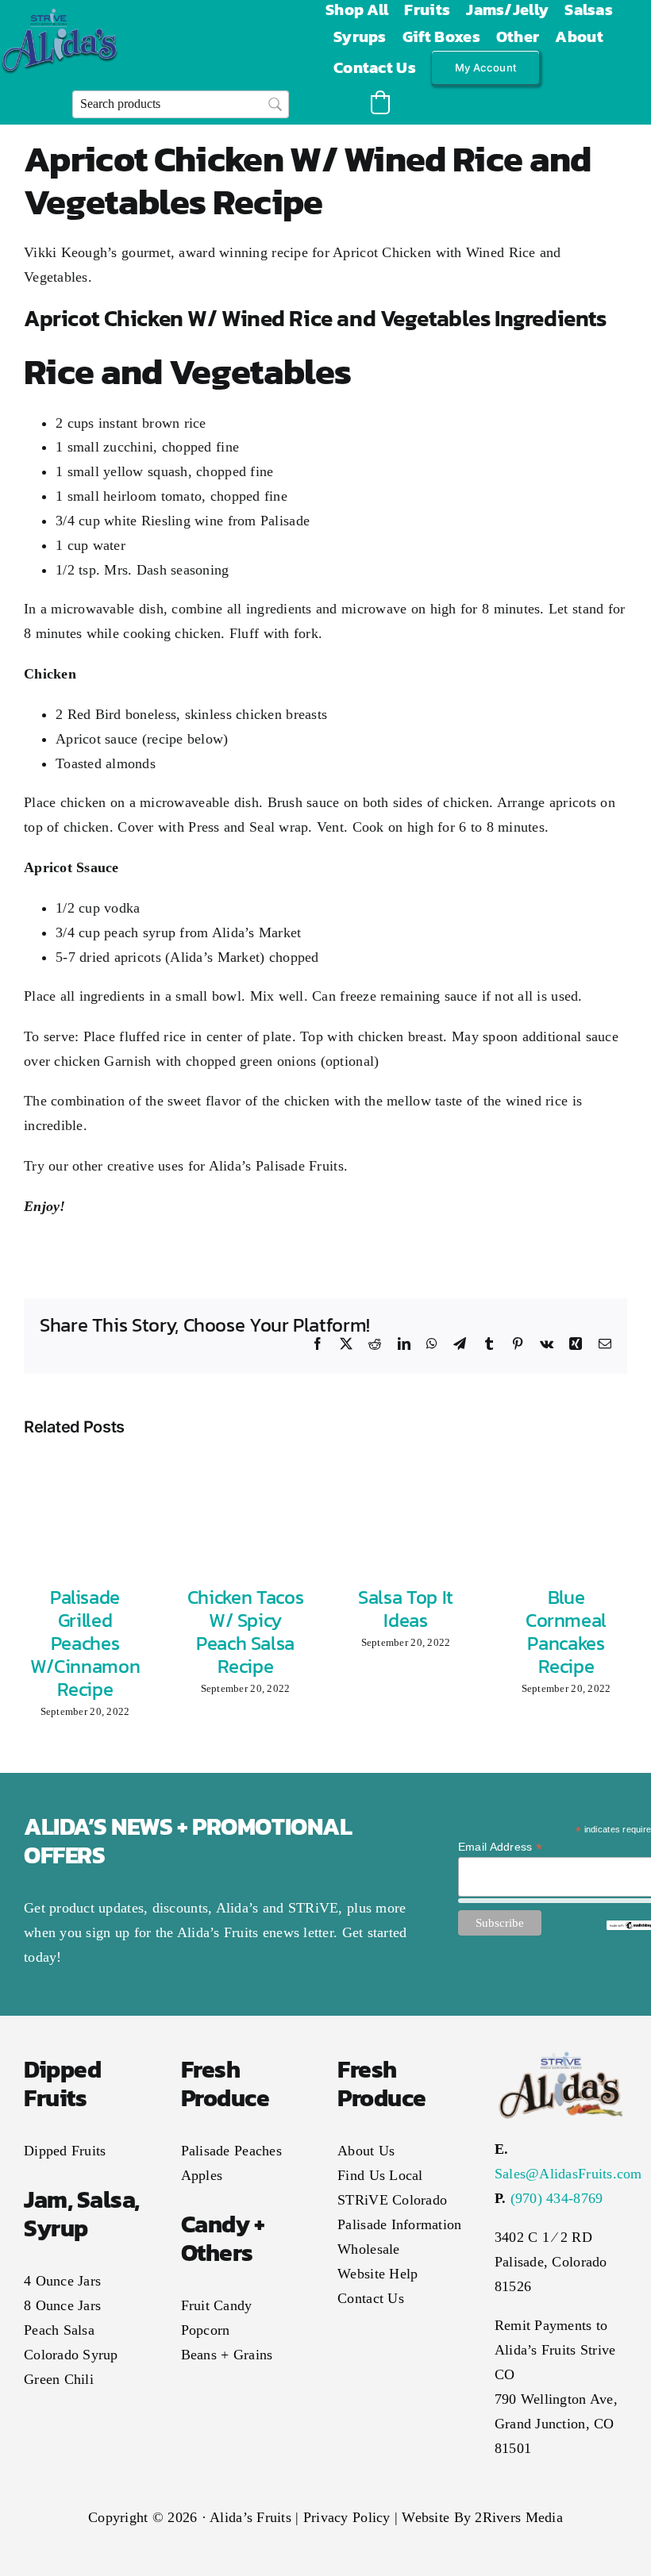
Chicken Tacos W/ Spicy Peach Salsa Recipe (245, 1631)
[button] (380, 102)
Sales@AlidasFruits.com (568, 2174)
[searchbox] (181, 104)
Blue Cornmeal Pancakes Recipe (566, 1631)
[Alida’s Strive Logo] (60, 16)
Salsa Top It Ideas (406, 1609)
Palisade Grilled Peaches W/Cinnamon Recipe (85, 1643)
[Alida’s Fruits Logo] (561, 2055)
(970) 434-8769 (557, 2198)
